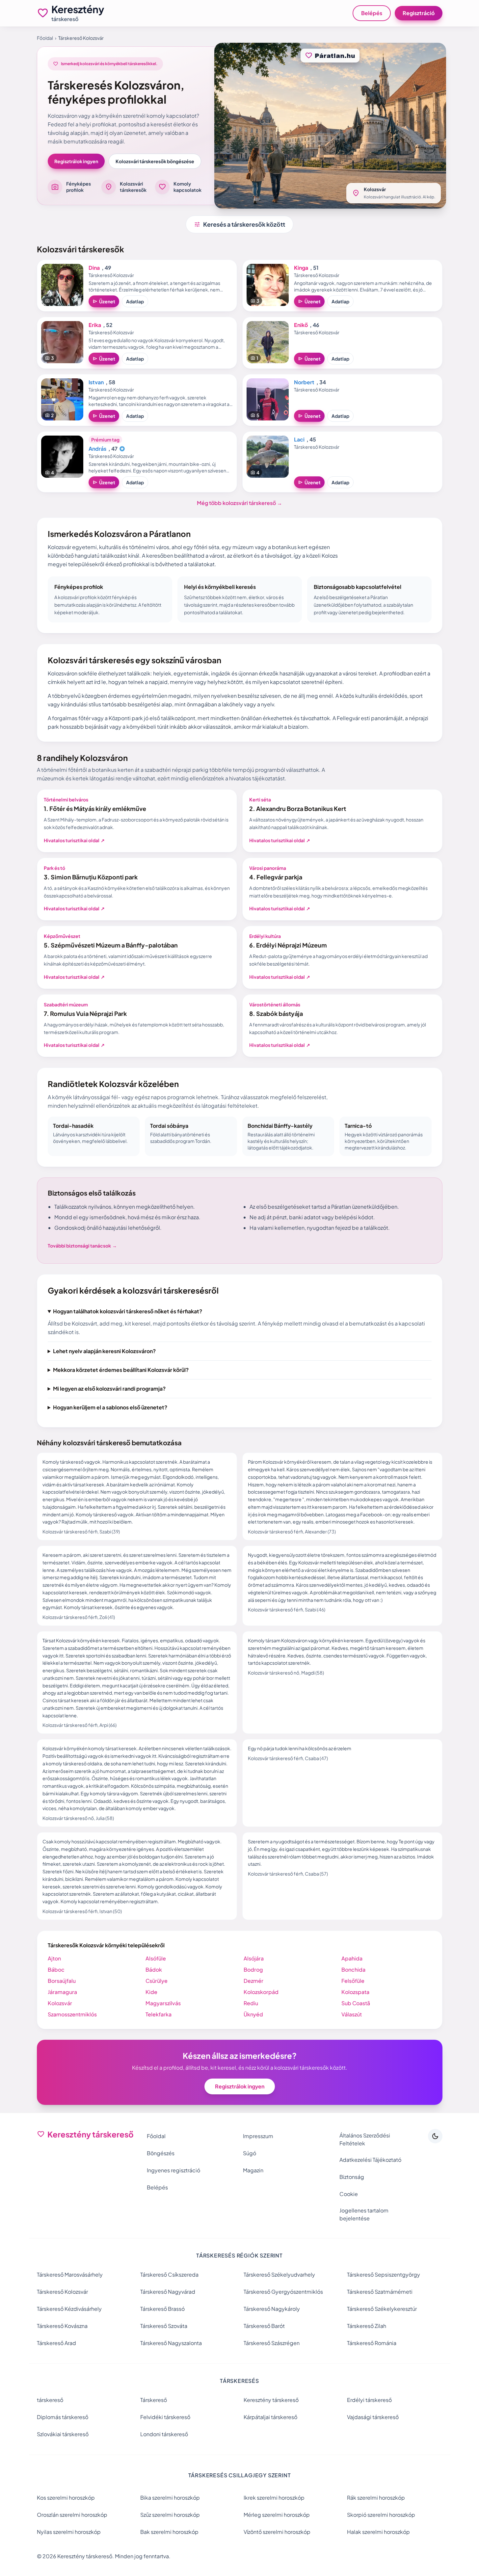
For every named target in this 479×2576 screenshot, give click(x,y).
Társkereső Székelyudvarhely (279, 2274)
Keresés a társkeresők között (239, 224)
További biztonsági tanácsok (82, 1246)
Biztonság (352, 2177)
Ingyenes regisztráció (173, 2170)
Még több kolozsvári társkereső (239, 503)
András (97, 449)
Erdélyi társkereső (369, 2400)
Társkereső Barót (264, 2326)
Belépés (372, 13)
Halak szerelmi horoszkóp (378, 2532)
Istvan (96, 382)
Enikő (301, 325)
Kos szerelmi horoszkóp (66, 2498)
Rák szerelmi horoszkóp (376, 2498)
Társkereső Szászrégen (272, 2343)
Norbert (304, 382)
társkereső (50, 2400)
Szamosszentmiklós (72, 2014)
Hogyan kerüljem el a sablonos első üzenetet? (110, 1407)
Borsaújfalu (62, 1981)
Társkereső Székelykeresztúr (382, 2309)
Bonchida (353, 1970)
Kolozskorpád (261, 1992)
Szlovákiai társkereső (63, 2434)
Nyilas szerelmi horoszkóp (69, 2532)
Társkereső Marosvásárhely (70, 2274)
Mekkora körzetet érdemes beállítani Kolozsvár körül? (121, 1370)
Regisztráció (419, 13)
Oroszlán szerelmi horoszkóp (72, 2515)
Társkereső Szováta (164, 2326)
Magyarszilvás (163, 2003)
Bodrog (253, 1970)
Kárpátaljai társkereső (270, 2417)
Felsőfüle (353, 1981)
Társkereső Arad (56, 2343)
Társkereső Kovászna (62, 2326)
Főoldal (45, 38)
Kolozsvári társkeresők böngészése (155, 161)
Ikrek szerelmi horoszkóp (274, 2498)
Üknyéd (253, 2014)
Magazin (253, 2170)
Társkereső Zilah (367, 2326)
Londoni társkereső (164, 2434)
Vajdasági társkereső (373, 2417)
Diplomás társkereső (63, 2417)
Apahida (352, 1958)
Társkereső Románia (372, 2343)
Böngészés (161, 2153)
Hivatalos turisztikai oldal (74, 840)
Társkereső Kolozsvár (62, 2292)
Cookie (349, 2194)
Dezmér (253, 1981)
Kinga (301, 268)
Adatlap (135, 301)
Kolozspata (355, 1992)
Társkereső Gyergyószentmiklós (283, 2292)
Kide (151, 1992)
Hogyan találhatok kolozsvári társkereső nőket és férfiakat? (128, 1311)
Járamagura (62, 1992)
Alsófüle (156, 1958)
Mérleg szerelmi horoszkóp (277, 2515)
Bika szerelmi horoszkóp (170, 2498)
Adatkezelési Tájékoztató (370, 2160)
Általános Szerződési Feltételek (365, 2139)
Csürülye (157, 1981)
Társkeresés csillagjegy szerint (240, 2475)
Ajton (54, 1958)
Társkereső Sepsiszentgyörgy (384, 2274)
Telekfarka (159, 2014)
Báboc (56, 1970)
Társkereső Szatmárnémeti (380, 2292)
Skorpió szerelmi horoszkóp (381, 2515)
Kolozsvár (60, 2003)
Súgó (250, 2153)
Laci (299, 439)
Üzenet (104, 301)
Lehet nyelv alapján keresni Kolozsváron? (104, 1351)
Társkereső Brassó (162, 2309)
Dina (94, 268)
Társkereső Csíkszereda (169, 2274)
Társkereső (154, 2400)
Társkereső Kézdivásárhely (69, 2309)
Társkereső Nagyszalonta (171, 2343)
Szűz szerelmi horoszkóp (170, 2515)
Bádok (154, 1970)
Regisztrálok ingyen (76, 161)
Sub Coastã (356, 2003)
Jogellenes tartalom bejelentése (364, 2214)
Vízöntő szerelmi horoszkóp (277, 2532)
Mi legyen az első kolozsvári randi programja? (109, 1389)
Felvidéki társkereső (165, 2417)
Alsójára (254, 1958)
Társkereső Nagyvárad (168, 2292)
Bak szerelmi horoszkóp (169, 2532)
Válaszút (352, 2014)
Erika (95, 325)
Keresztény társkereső (271, 2400)
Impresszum (258, 2136)
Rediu (251, 2003)
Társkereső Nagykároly (272, 2309)
